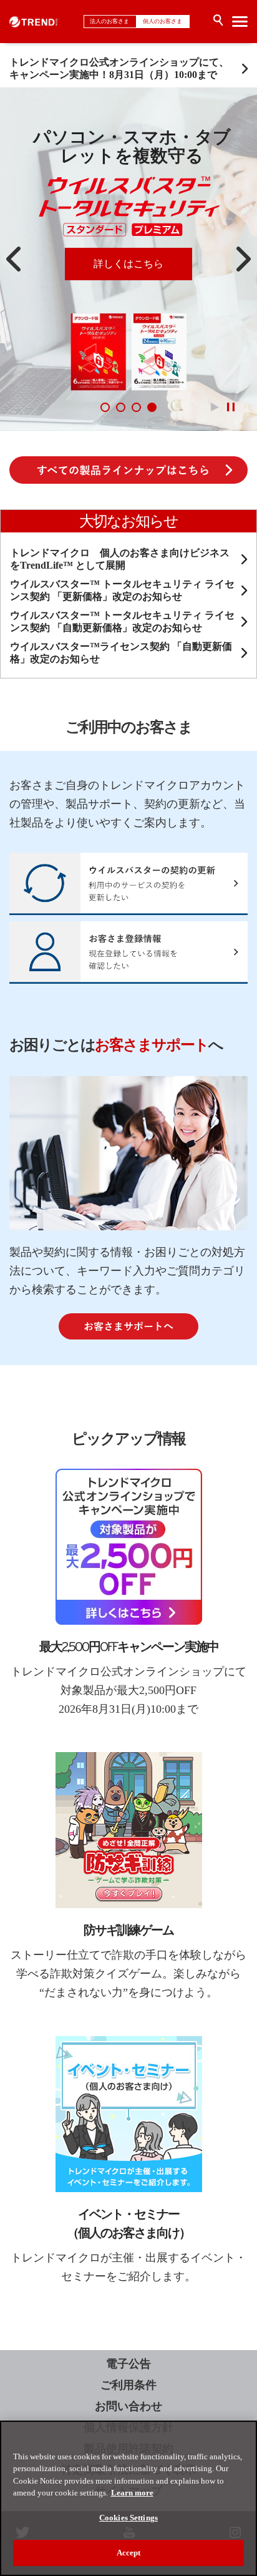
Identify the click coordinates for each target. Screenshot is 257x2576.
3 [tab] (136, 407)
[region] (128, 2498)
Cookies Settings (128, 2518)
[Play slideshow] (215, 407)
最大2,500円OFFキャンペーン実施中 (129, 1647)
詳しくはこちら (128, 264)
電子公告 (128, 2364)
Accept (129, 2553)
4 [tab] (152, 407)
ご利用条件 (128, 2385)
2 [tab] (121, 407)
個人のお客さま (163, 21)
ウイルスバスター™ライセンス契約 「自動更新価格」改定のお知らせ (121, 653)
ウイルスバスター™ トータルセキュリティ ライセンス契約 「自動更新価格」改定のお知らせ (122, 621)
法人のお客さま (110, 21)
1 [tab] (105, 407)
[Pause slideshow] (230, 407)
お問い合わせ (128, 2406)
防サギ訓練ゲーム (128, 1930)
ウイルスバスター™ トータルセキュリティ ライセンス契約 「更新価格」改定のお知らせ (122, 590)
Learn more (132, 2493)
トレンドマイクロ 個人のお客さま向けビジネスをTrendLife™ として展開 (120, 559)
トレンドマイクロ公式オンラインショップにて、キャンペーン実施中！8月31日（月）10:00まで (119, 68)
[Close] (242, 2438)
